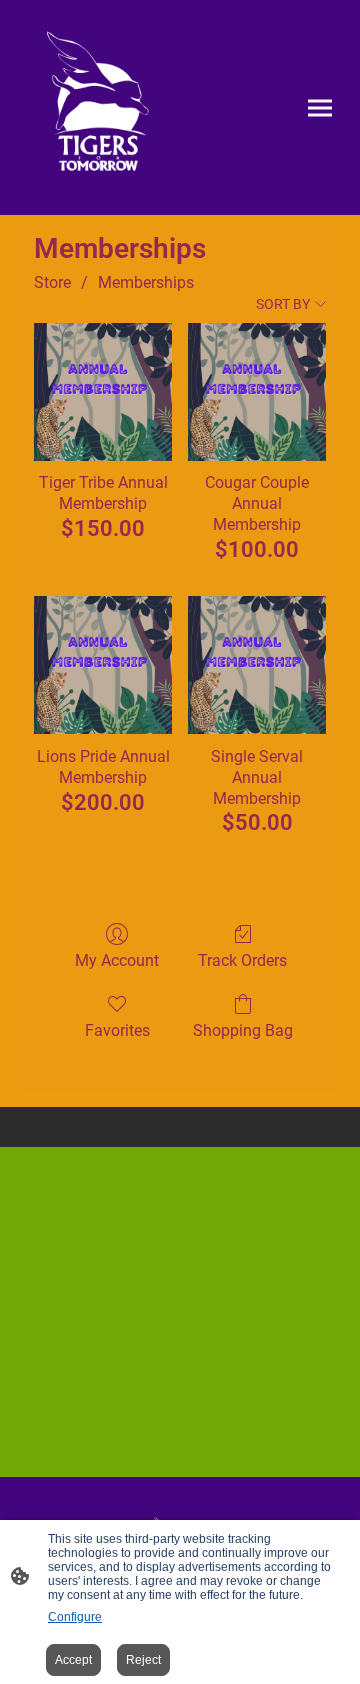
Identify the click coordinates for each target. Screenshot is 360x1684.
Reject (143, 1660)
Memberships (146, 282)
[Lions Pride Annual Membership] (103, 665)
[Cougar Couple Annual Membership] (257, 392)
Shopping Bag (243, 1030)
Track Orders (242, 960)
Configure (75, 1617)
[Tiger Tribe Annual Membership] (103, 392)
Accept (73, 1660)
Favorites (117, 1030)
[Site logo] (98, 107)
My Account (117, 960)
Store (52, 282)
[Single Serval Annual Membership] (257, 665)
